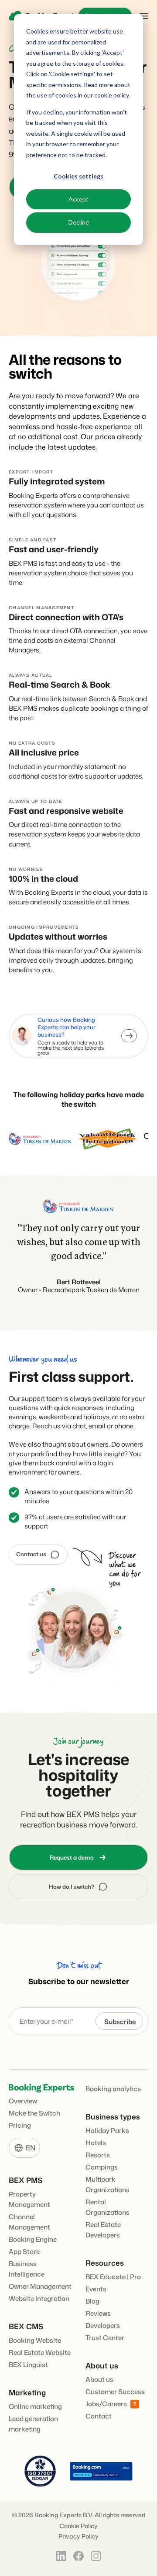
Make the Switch (34, 2113)
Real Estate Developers (103, 2230)
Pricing (20, 2125)
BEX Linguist (28, 2365)
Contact (99, 2416)
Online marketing (35, 2406)
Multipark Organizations (108, 2185)
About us (99, 2380)
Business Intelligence (27, 2269)
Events (96, 2289)
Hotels (96, 2143)
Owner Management (40, 2286)
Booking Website (35, 2340)
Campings (102, 2167)
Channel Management (29, 2222)
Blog (92, 2301)
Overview (23, 2101)
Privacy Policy (78, 2537)
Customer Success (115, 2392)
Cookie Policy (78, 2526)
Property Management (29, 2199)
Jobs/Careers (106, 2404)
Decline (79, 222)
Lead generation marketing (33, 2424)
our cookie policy (106, 95)
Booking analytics (113, 2089)
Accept (78, 199)
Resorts (98, 2155)
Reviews (98, 2313)
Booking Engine (33, 2239)
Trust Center (105, 2338)
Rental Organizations (108, 2207)
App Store (24, 2252)
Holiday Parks (107, 2131)
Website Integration (39, 2299)
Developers (103, 2326)
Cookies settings (78, 176)
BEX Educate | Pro (113, 2277)
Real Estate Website (40, 2353)
